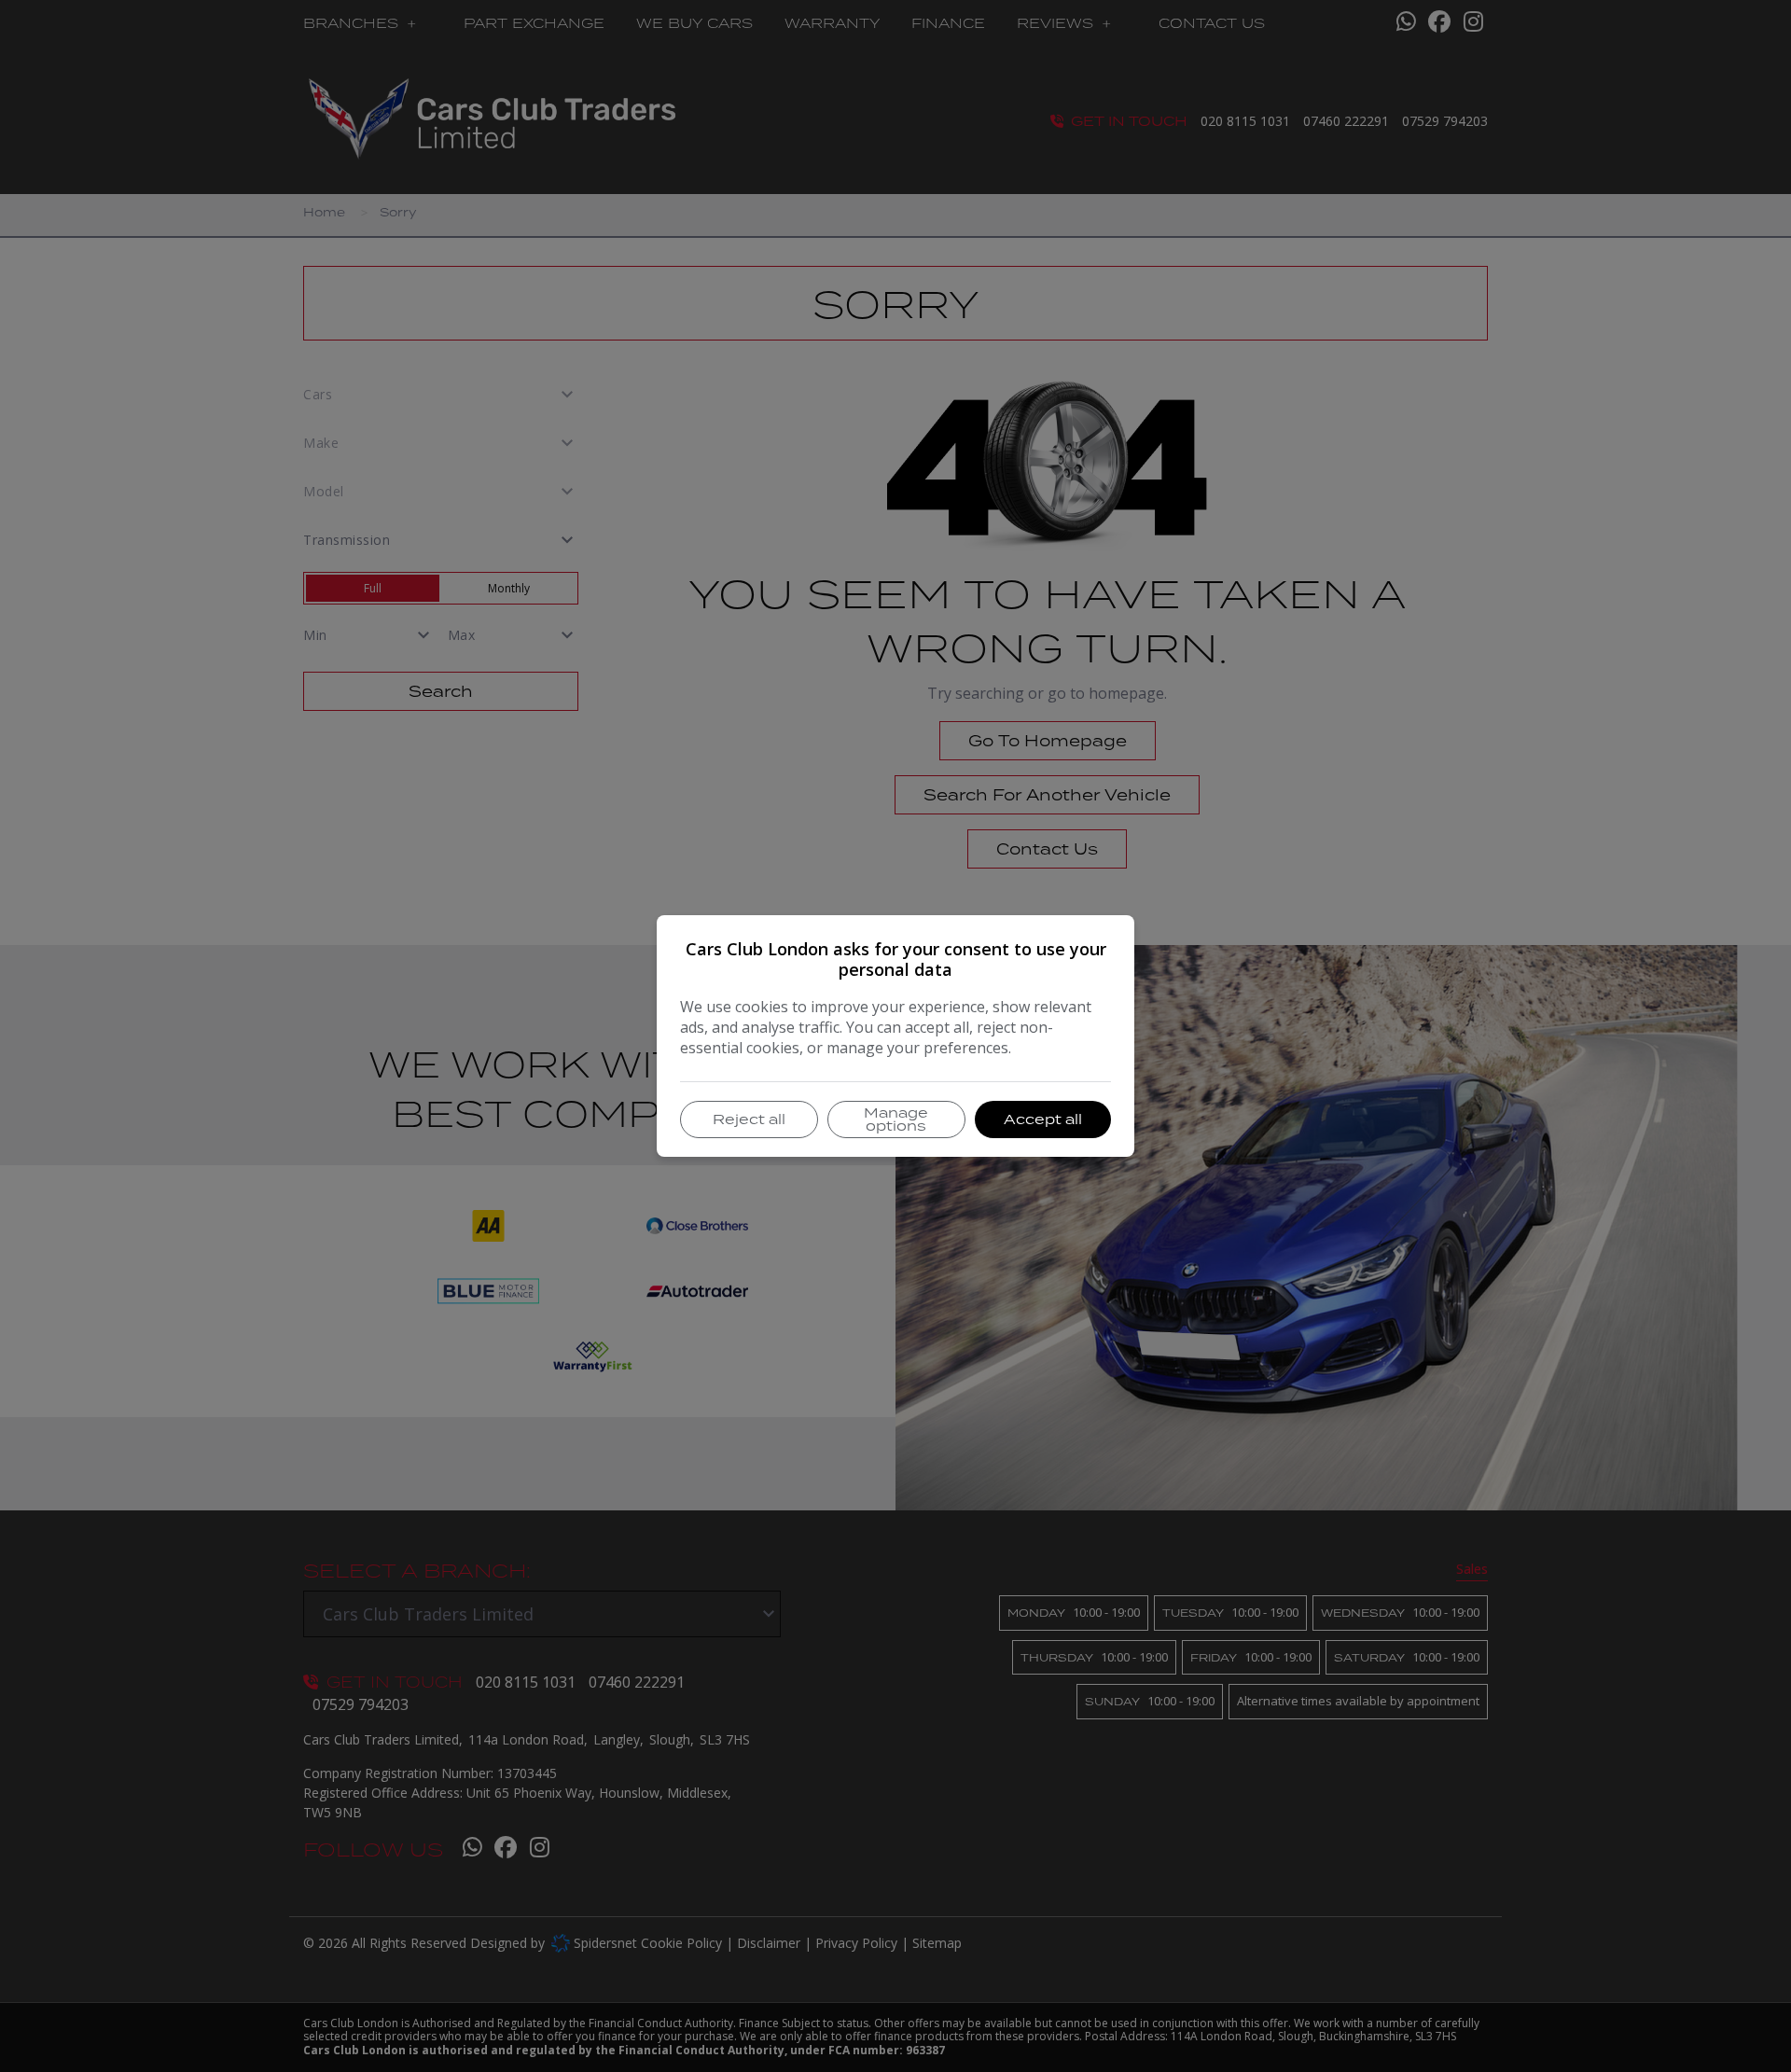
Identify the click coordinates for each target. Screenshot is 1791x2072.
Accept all (1043, 1119)
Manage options (896, 1119)
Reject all (749, 1119)
